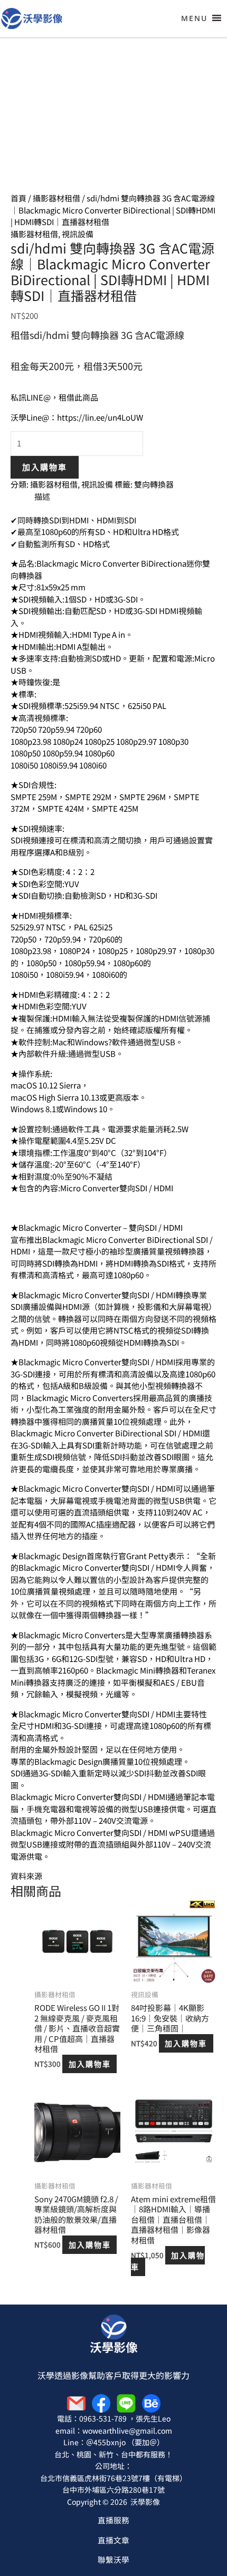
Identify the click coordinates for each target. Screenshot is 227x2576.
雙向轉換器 (154, 484)
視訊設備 (78, 234)
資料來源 (26, 1876)
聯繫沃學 (113, 2559)
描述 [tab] (42, 496)
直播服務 (113, 2520)
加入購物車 (45, 467)
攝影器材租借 (56, 198)
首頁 (18, 198)
